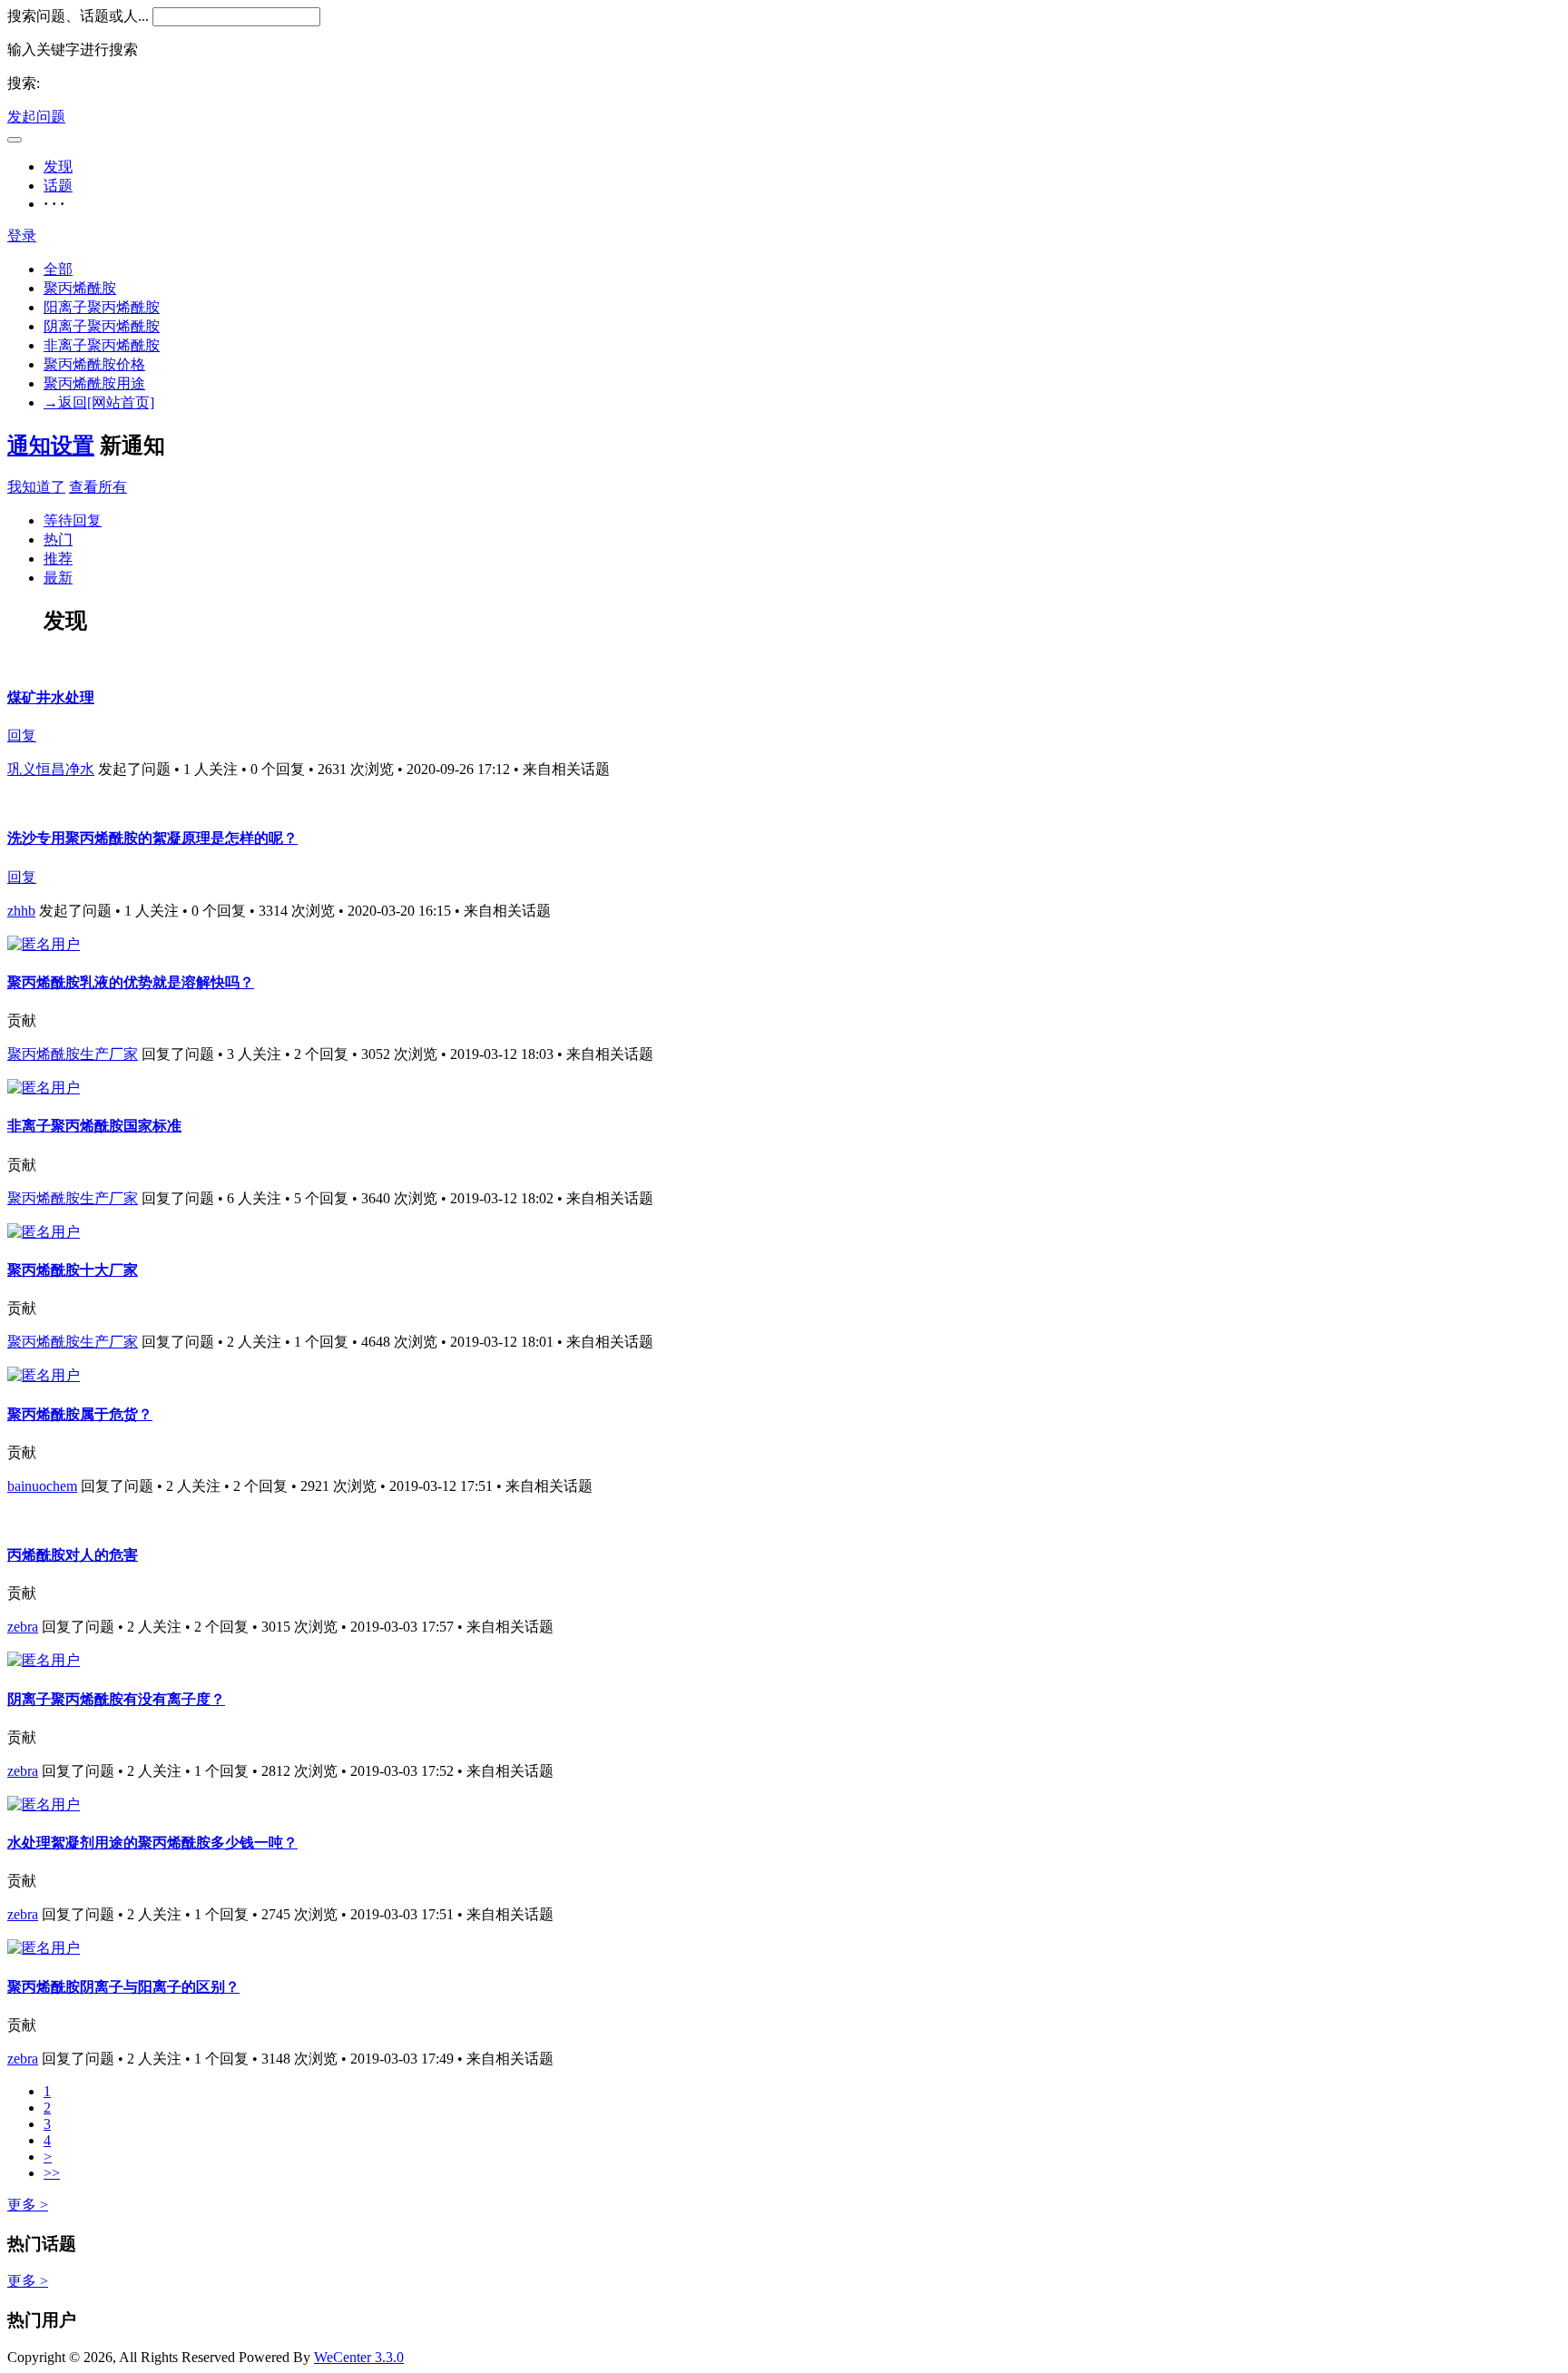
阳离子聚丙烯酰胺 (102, 307)
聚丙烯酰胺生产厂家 (73, 1054)
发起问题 (36, 117)
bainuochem (42, 1486)
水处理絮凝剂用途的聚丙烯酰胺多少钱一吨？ (152, 1843)
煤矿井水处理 (51, 697)
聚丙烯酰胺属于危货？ (80, 1414)
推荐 (58, 559)
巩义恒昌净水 (51, 769)
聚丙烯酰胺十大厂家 (73, 1270)
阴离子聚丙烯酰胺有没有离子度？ (116, 1699)
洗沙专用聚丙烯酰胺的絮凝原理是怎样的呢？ (152, 838)
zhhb (21, 911)
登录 (22, 235)
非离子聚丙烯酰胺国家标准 (94, 1126)
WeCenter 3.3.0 (359, 2357)
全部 (58, 269)
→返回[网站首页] (99, 402)
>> (52, 2173)
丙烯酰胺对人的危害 (73, 1555)
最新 (58, 578)
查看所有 (98, 487)
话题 (58, 186)
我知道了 (36, 487)
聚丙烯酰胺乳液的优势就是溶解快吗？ (131, 982)
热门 (58, 539)
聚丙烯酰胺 (80, 288)
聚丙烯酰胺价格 (94, 364)
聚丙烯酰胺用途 (94, 383)
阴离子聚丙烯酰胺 (102, 326)
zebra (23, 1627)
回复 (22, 735)
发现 (58, 167)
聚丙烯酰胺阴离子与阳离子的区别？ (123, 1987)
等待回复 (73, 520)
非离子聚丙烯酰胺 (102, 345)
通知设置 (51, 446)
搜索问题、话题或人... (78, 16)
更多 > (28, 2205)
